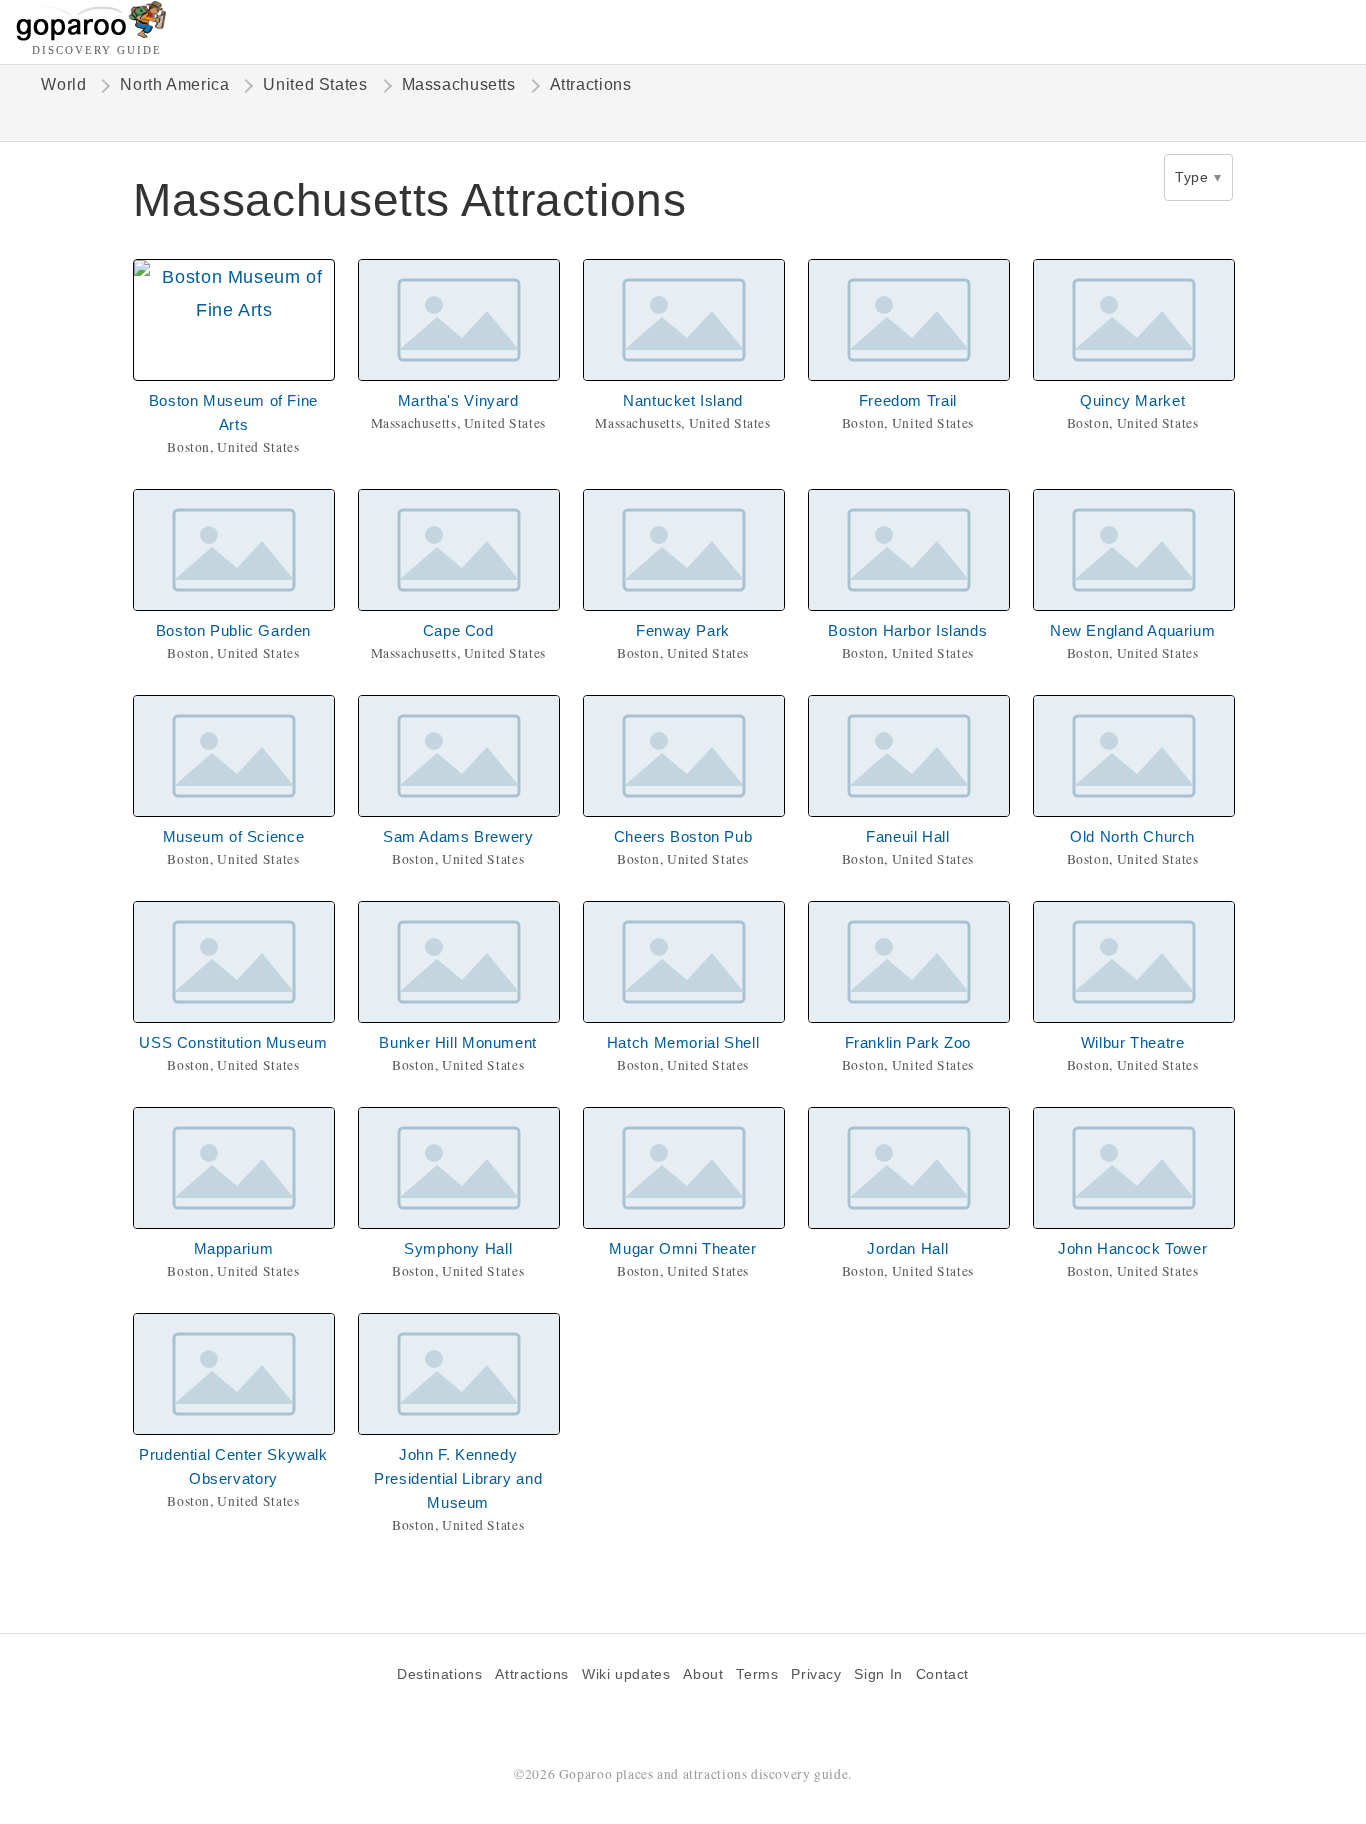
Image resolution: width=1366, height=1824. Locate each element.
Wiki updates (626, 1674)
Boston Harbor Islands (907, 630)
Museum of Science (234, 836)
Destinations (439, 1674)
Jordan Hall (907, 1248)
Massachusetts (459, 84)
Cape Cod (458, 630)
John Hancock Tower (1132, 1248)
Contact (942, 1674)
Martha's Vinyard (458, 400)
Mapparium (234, 1248)
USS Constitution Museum (233, 1042)
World (63, 84)
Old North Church (1132, 836)
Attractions (532, 1674)
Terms (757, 1674)
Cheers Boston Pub (683, 836)
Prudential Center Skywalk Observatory (233, 1466)
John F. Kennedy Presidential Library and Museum (458, 1478)
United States (315, 84)
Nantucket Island (683, 400)
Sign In (878, 1674)
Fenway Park (683, 630)
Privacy (816, 1674)
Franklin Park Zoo (908, 1042)
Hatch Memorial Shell (683, 1042)
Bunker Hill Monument (457, 1042)
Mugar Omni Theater (682, 1248)
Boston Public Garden (233, 630)
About (703, 1674)
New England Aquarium (1132, 630)
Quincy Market (1132, 400)
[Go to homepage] (91, 35)
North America (174, 84)
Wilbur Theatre (1133, 1042)
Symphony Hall (458, 1248)
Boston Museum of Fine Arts (233, 412)
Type (1191, 177)
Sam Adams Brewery (458, 836)
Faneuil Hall (907, 836)
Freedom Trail (908, 400)
